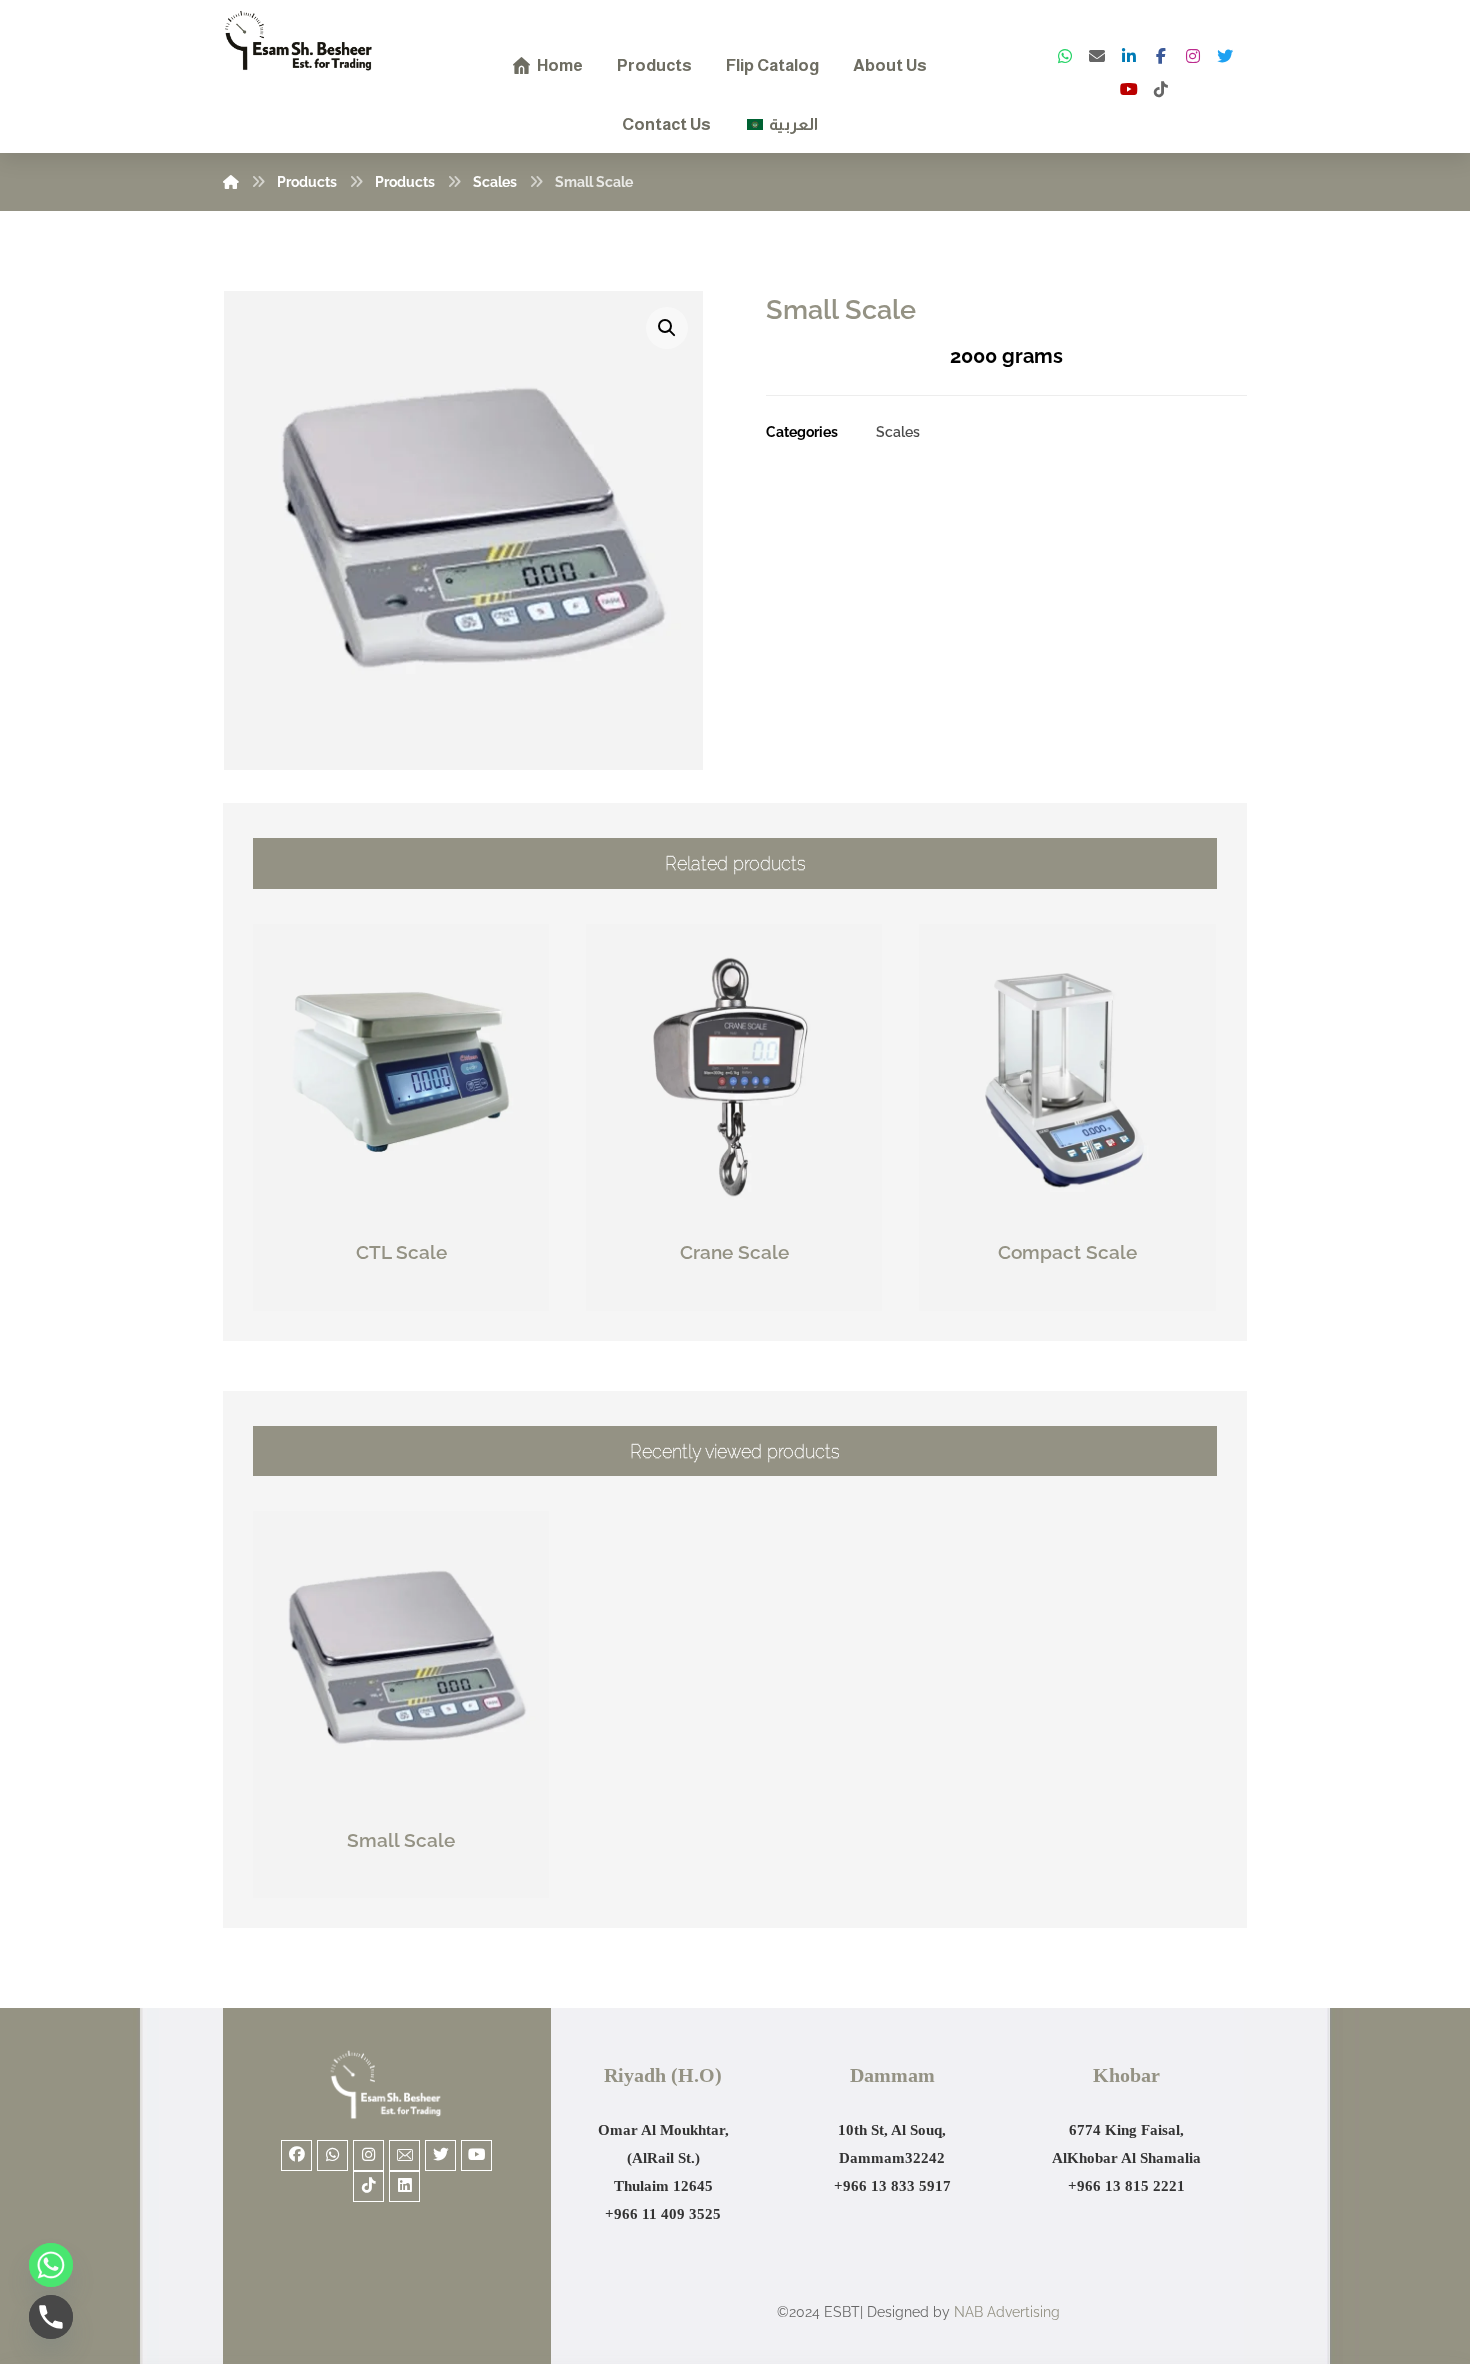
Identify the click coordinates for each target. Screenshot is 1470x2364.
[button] (667, 328)
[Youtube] (476, 2155)
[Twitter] (1225, 56)
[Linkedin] (404, 2186)
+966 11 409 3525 (663, 2214)
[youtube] (1129, 89)
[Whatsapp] (332, 2155)
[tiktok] (1161, 89)
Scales (898, 431)
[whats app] (1065, 56)
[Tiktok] (368, 2186)
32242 (925, 2158)
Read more (412, 1296)
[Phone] (51, 2317)
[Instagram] (1193, 56)
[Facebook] (1161, 56)
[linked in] (1129, 56)
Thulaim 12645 (663, 2186)
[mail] (1097, 56)
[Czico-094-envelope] (404, 2155)
